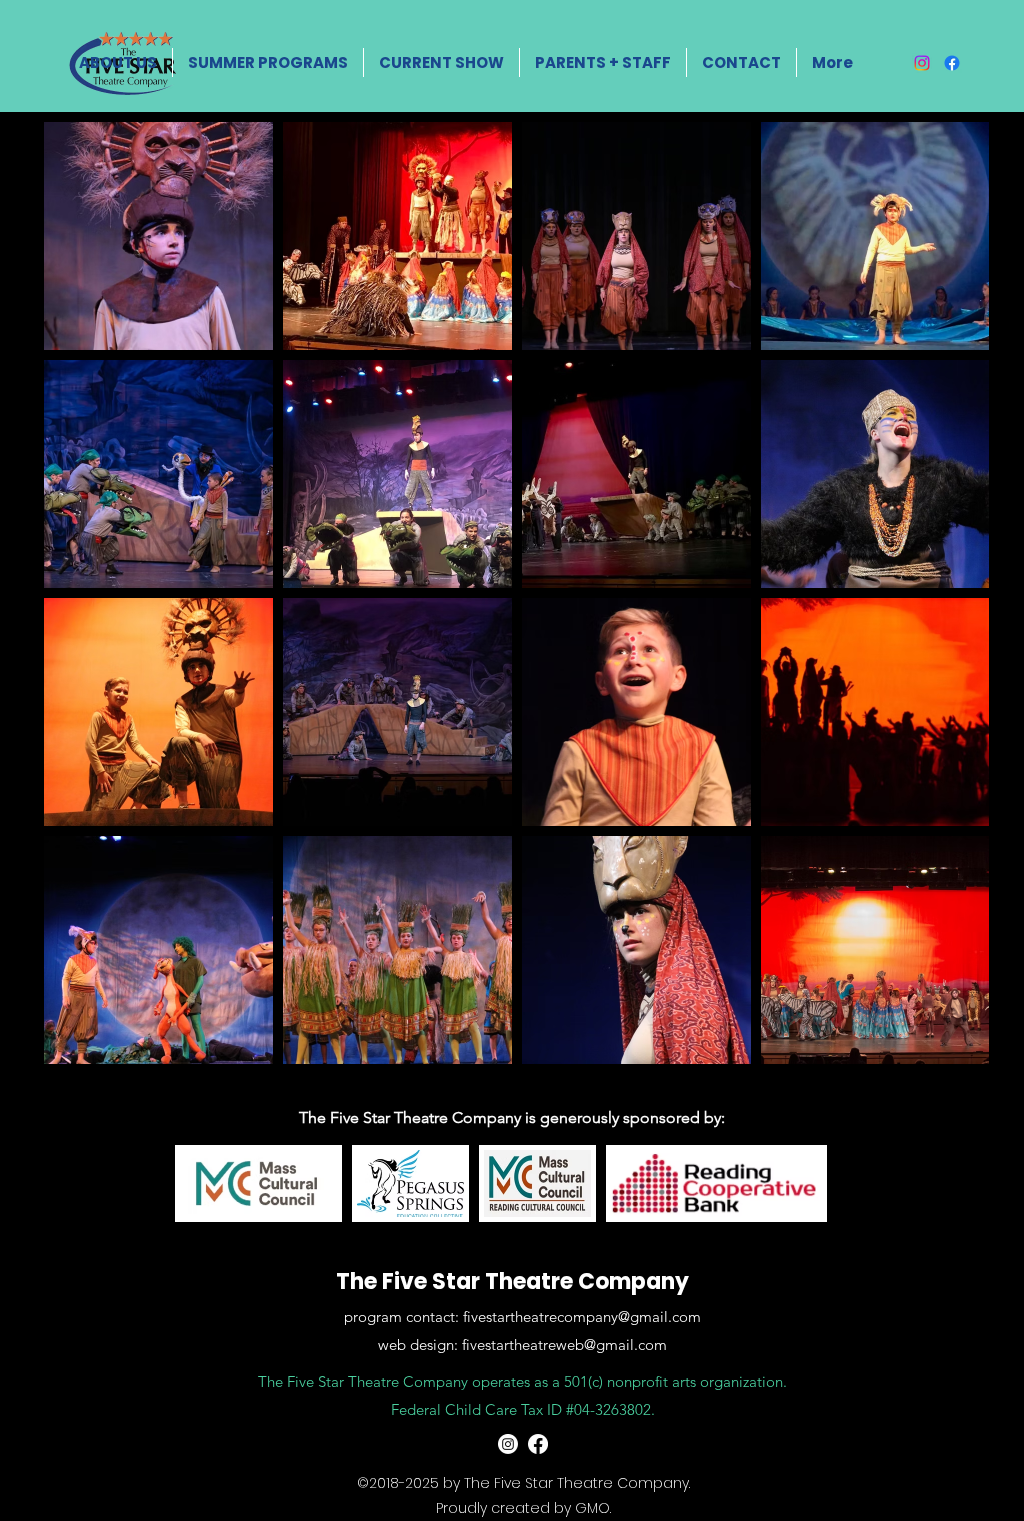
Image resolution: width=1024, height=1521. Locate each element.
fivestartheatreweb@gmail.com (564, 1344)
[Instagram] (922, 63)
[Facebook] (952, 63)
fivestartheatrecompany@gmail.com (582, 1316)
